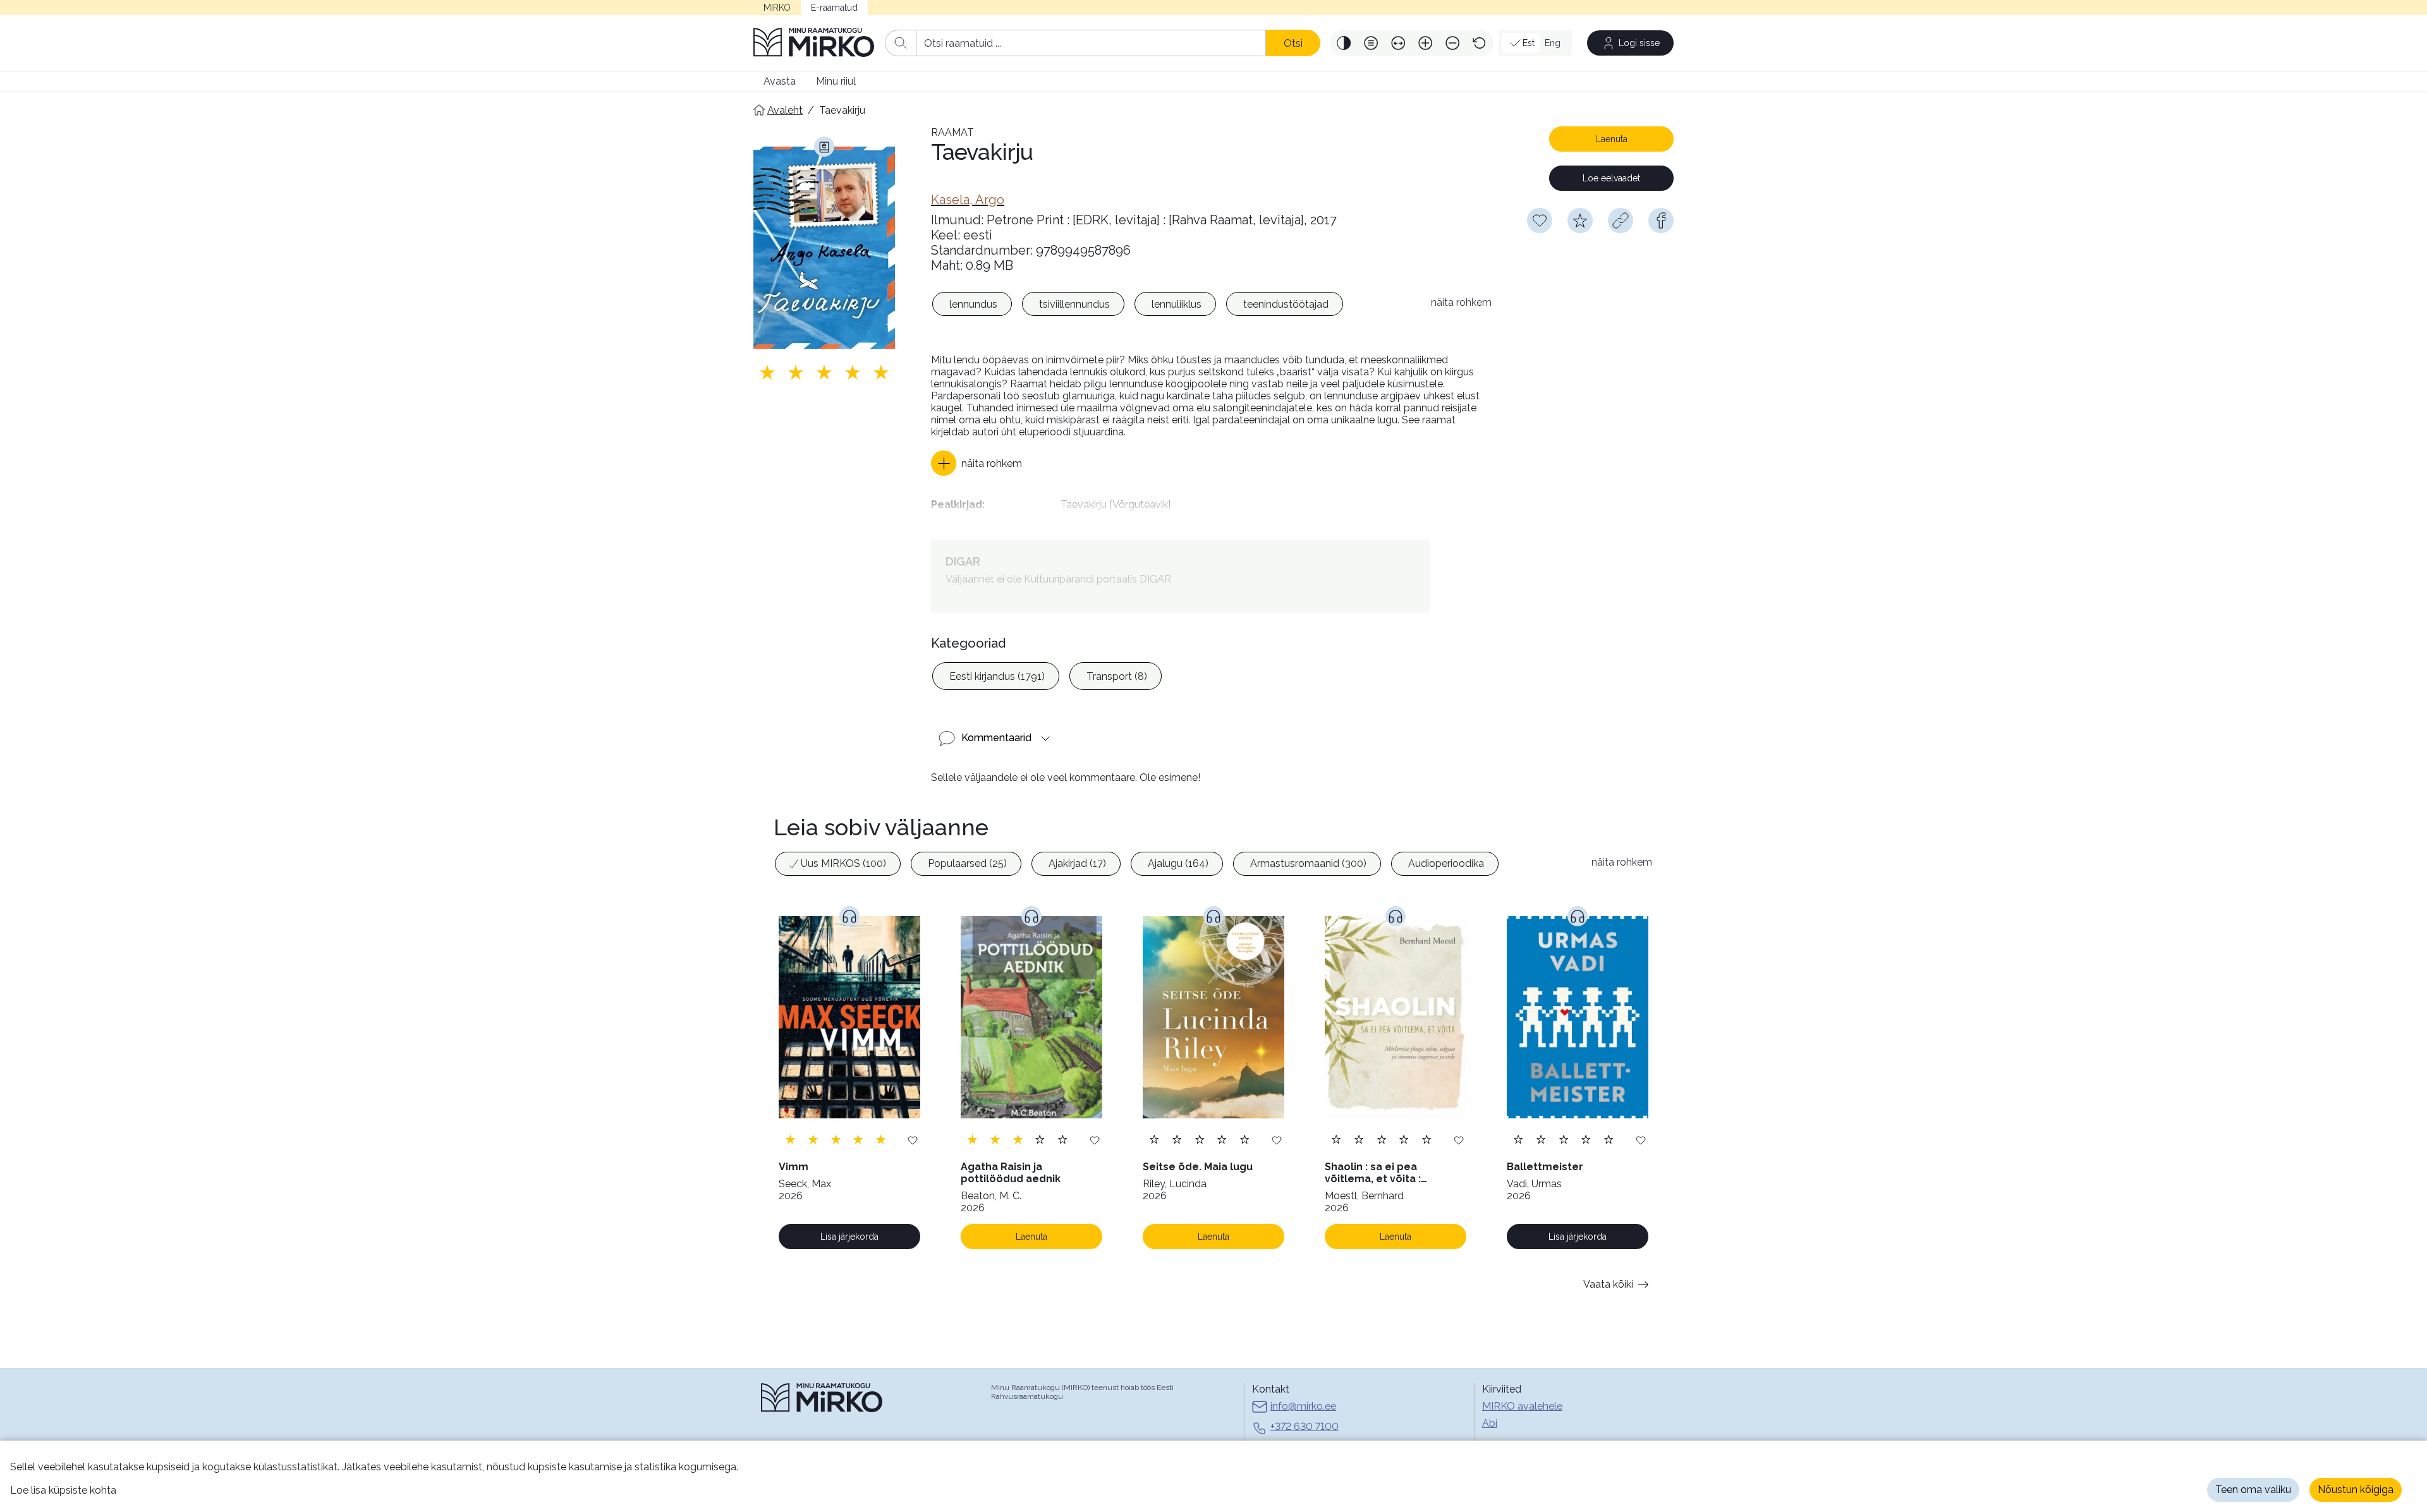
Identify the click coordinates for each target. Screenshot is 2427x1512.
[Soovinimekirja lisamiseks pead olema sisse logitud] (1540, 221)
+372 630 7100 (1305, 1426)
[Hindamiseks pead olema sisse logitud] (1580, 221)
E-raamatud (834, 8)
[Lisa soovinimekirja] (913, 1140)
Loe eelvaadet (1611, 178)
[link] (968, 200)
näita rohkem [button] (1461, 302)
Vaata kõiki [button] (1608, 1284)
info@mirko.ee (1303, 1406)
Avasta (780, 81)
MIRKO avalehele (1522, 1406)
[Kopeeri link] (1621, 221)
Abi (1490, 1423)
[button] (1344, 43)
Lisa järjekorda (849, 1237)
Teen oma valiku (2253, 1490)
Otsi (1293, 43)
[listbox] (1175, 306)
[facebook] (1661, 221)
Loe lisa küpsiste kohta (63, 1490)
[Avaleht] (814, 43)
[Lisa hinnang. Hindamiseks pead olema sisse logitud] (824, 372)
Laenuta (1612, 139)
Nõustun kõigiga (2356, 1490)
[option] (972, 304)
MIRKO (777, 8)
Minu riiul (836, 81)
